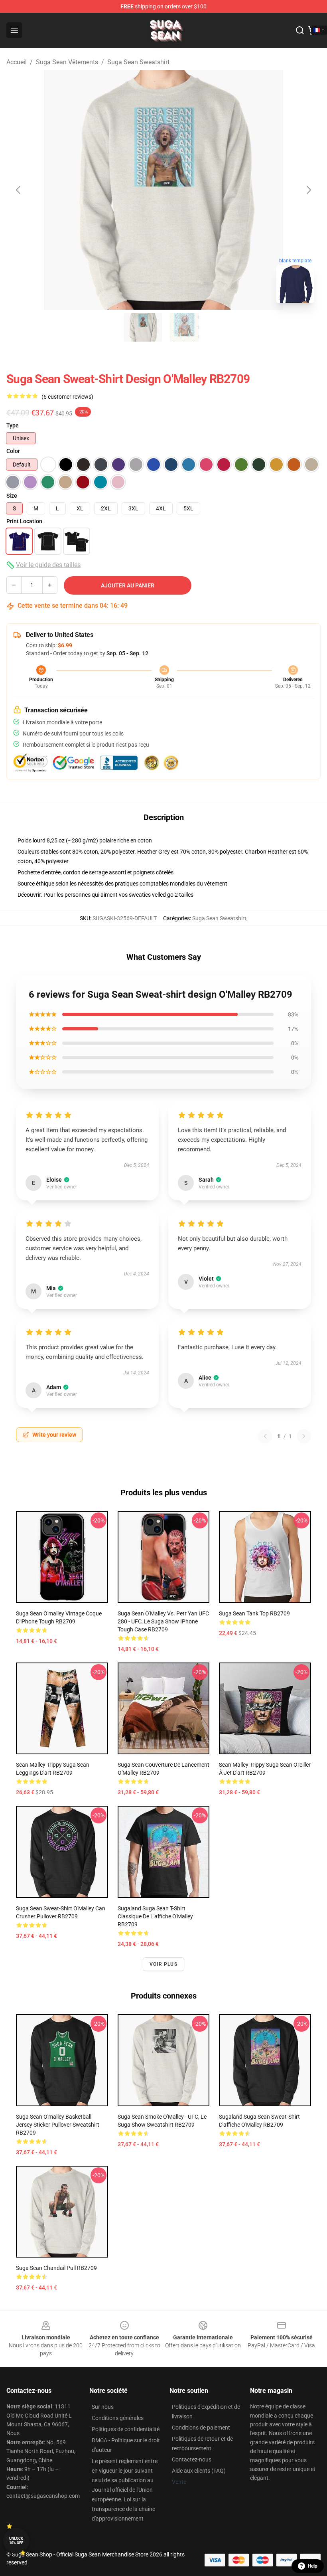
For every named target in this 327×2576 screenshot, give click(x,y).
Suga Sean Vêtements (67, 62)
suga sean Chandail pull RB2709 (56, 2268)
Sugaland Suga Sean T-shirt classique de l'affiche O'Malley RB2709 (155, 1916)
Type (13, 425)
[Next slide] (308, 190)
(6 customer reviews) (67, 397)
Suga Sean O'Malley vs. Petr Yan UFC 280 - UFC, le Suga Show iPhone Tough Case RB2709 (163, 1621)
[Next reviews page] (304, 1436)
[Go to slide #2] (184, 327)
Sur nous (103, 2407)
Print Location (24, 521)
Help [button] (313, 2566)
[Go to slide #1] (143, 327)
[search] (300, 30)
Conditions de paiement (201, 2428)
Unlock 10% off (16, 2541)
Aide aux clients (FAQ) (199, 2471)
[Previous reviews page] (265, 1436)
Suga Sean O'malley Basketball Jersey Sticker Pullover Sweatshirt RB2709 (58, 2125)
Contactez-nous (192, 2459)
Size (12, 496)
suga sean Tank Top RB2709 (254, 1613)
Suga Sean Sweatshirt (138, 62)
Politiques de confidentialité (126, 2429)
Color (13, 451)
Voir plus (163, 1964)
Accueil (17, 62)
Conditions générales (118, 2418)
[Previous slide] (19, 190)
